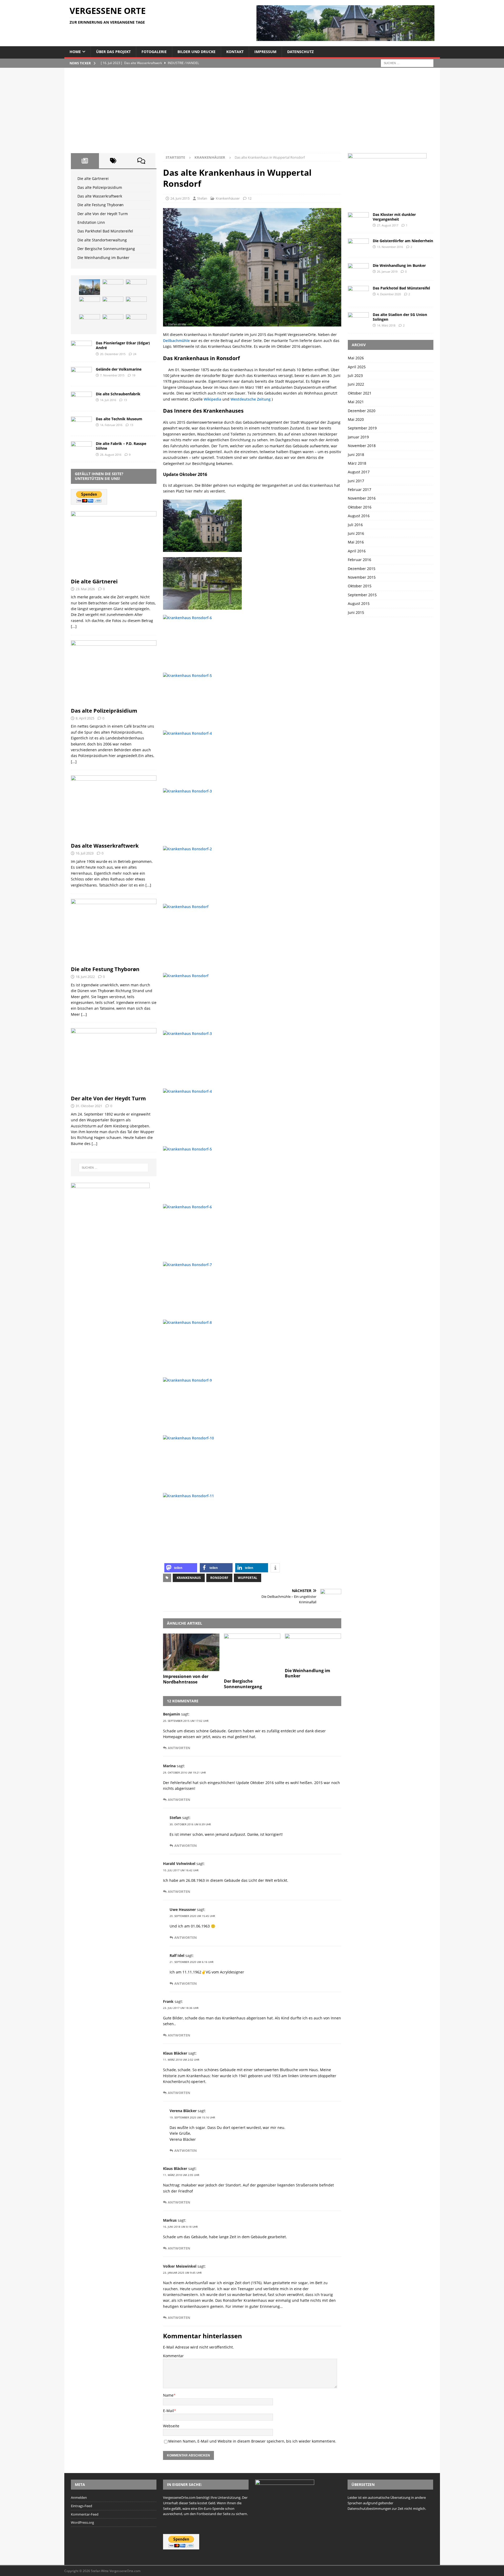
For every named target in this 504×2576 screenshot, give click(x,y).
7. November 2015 (112, 375)
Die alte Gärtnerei (93, 178)
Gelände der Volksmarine (119, 369)
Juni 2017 (356, 481)
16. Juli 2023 (85, 853)
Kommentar (173, 2356)
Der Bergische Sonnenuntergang (243, 1684)
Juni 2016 (356, 533)
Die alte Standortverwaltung (102, 240)
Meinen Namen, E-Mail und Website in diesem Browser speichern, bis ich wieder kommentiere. (252, 2441)
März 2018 (357, 463)
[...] (74, 626)
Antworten (179, 1748)
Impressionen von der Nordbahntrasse (186, 1679)
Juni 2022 (356, 384)
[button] (181, 1568)
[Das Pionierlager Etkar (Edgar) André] (81, 348)
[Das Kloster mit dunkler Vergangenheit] (358, 219)
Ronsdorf (219, 1578)
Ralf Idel (177, 1955)
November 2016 (362, 498)
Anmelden (79, 2497)
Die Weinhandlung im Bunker (308, 1673)
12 (250, 198)
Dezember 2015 (362, 569)
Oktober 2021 (360, 393)
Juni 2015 (356, 612)
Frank (168, 2001)
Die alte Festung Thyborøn (101, 205)
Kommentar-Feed (85, 2514)
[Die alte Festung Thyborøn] (90, 304)
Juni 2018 (356, 455)
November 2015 (362, 577)
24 (135, 354)
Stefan (202, 198)
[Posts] (85, 161)
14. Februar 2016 (111, 425)
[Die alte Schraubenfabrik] (81, 399)
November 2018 (362, 446)
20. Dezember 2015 (113, 354)
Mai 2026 (356, 358)
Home (75, 52)
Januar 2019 (358, 437)
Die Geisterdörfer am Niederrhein (403, 241)
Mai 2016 (356, 542)
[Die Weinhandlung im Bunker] (313, 1649)
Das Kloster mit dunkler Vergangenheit (394, 217)
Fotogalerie (154, 52)
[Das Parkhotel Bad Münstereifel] (90, 322)
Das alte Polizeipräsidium (100, 187)
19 (134, 375)
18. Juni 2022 (85, 977)
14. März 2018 (386, 325)
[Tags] (113, 161)
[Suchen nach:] (407, 63)
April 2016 (357, 551)
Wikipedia (212, 399)
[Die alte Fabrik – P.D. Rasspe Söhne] (81, 448)
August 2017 (359, 472)
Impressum (265, 52)
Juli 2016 (355, 525)
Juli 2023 (355, 375)
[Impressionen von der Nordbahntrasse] (191, 1652)
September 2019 (362, 428)
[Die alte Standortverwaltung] (113, 322)
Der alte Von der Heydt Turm (103, 214)
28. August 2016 (111, 455)
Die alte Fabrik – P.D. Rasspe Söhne (121, 446)
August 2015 (359, 603)
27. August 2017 (388, 225)
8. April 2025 (85, 718)
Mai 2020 (356, 419)
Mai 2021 (356, 402)
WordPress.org (82, 2522)
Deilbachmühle (176, 341)
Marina (169, 1766)
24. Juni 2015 (180, 198)
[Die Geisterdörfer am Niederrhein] (358, 245)
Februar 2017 (359, 489)
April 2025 (357, 367)
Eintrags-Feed (82, 2506)
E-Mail (169, 2411)
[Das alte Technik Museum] (81, 424)
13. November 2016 (390, 247)
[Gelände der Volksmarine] (81, 374)
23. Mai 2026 (85, 589)
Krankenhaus (189, 1578)
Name (168, 2395)
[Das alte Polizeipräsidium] (113, 287)
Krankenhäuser (228, 198)
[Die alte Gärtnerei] (90, 287)
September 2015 (362, 595)
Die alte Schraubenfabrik (118, 394)
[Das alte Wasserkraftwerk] (136, 287)
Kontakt (235, 52)
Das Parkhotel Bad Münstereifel (105, 231)
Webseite (171, 2426)
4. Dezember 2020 (389, 294)
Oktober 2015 (360, 586)
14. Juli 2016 (108, 400)
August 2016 (359, 516)
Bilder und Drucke (196, 52)
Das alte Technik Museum (119, 419)
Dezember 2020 (362, 411)
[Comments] (141, 161)
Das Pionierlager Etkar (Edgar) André (123, 345)
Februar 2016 (359, 560)
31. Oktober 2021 (89, 1106)
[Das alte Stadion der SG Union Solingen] (358, 318)
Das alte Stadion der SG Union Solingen (400, 317)
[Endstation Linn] (136, 304)
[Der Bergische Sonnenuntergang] (252, 1655)
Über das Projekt (113, 52)
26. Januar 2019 (387, 271)
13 (125, 400)
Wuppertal (248, 1578)
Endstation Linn (91, 222)
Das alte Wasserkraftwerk (100, 196)
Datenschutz (300, 52)
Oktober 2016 (360, 507)
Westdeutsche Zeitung (251, 399)
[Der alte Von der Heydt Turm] (113, 304)
